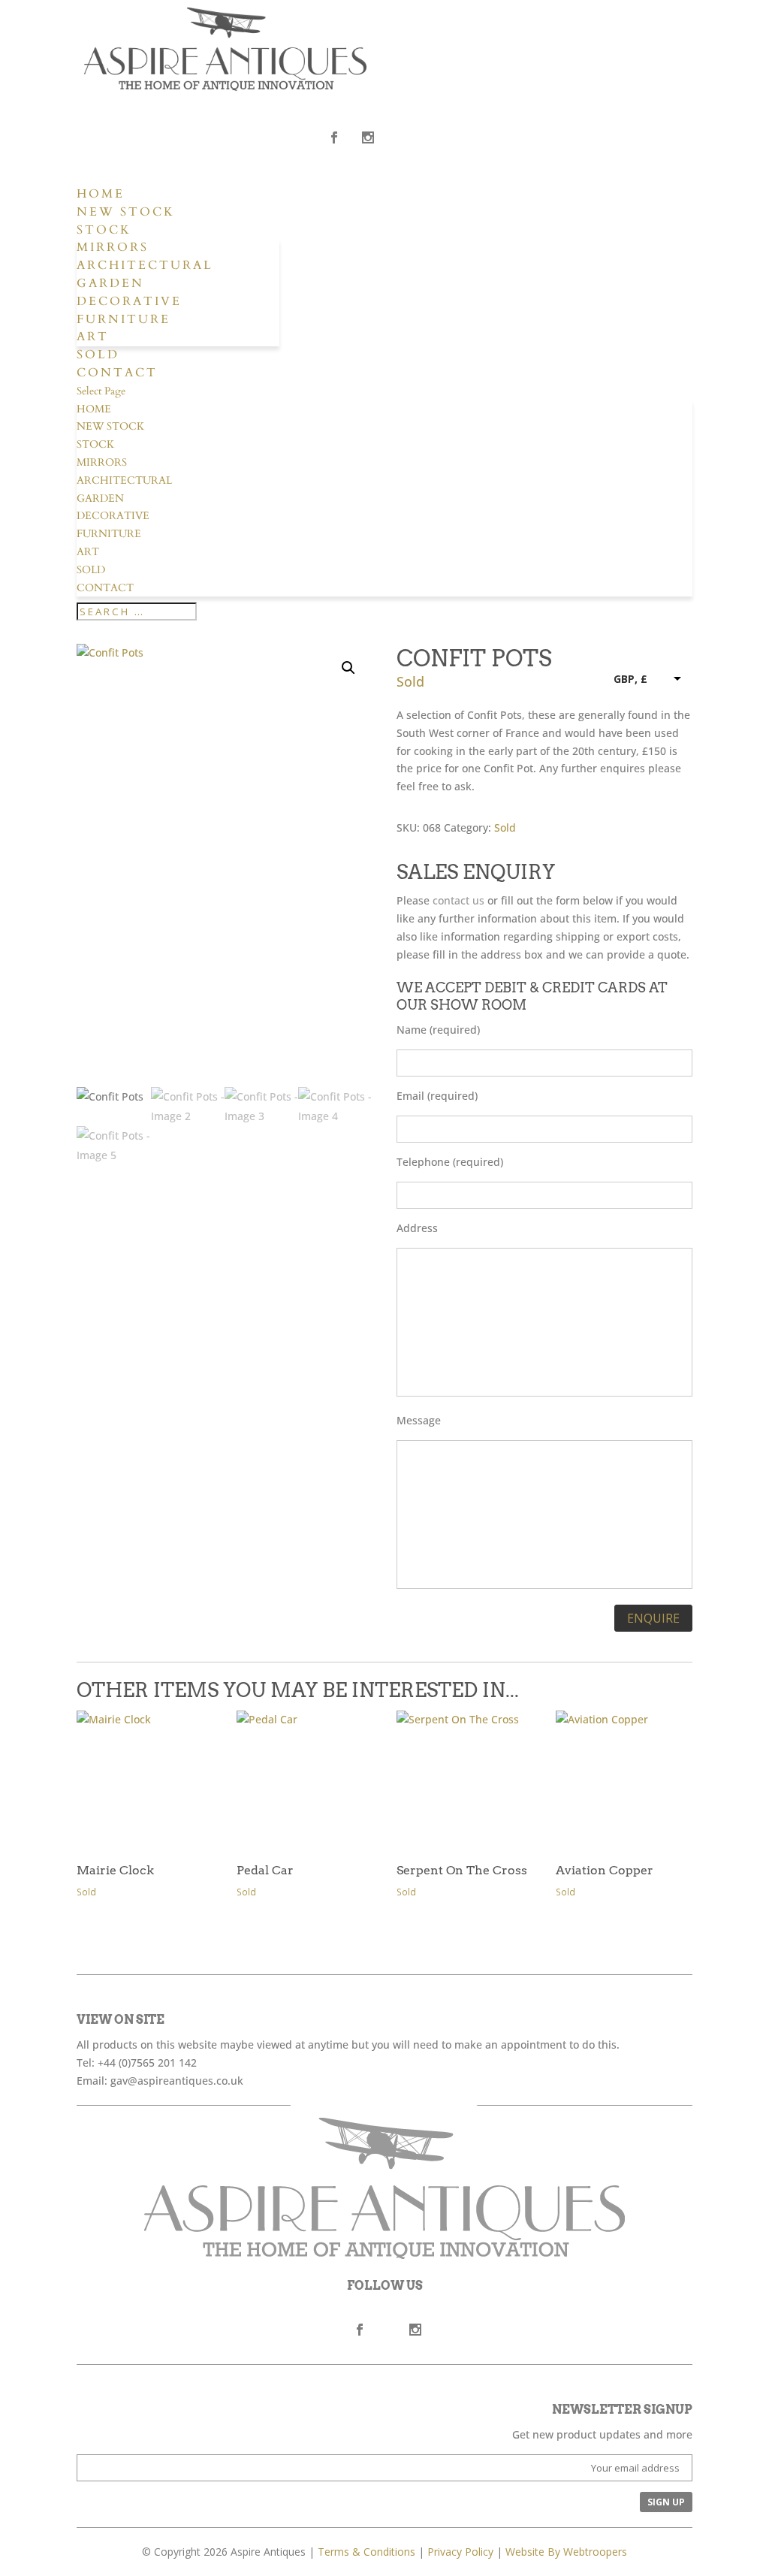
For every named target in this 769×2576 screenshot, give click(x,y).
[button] (348, 668)
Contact (117, 373)
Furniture (124, 319)
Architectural (145, 265)
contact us (458, 900)
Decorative (129, 301)
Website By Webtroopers (566, 2552)
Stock (104, 230)
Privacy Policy (460, 2552)
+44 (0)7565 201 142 (147, 2063)
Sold (98, 355)
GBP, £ (630, 679)
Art (93, 337)
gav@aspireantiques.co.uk (177, 2081)
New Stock (126, 212)
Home (101, 194)
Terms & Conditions (366, 2552)
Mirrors (113, 247)
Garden (110, 283)
